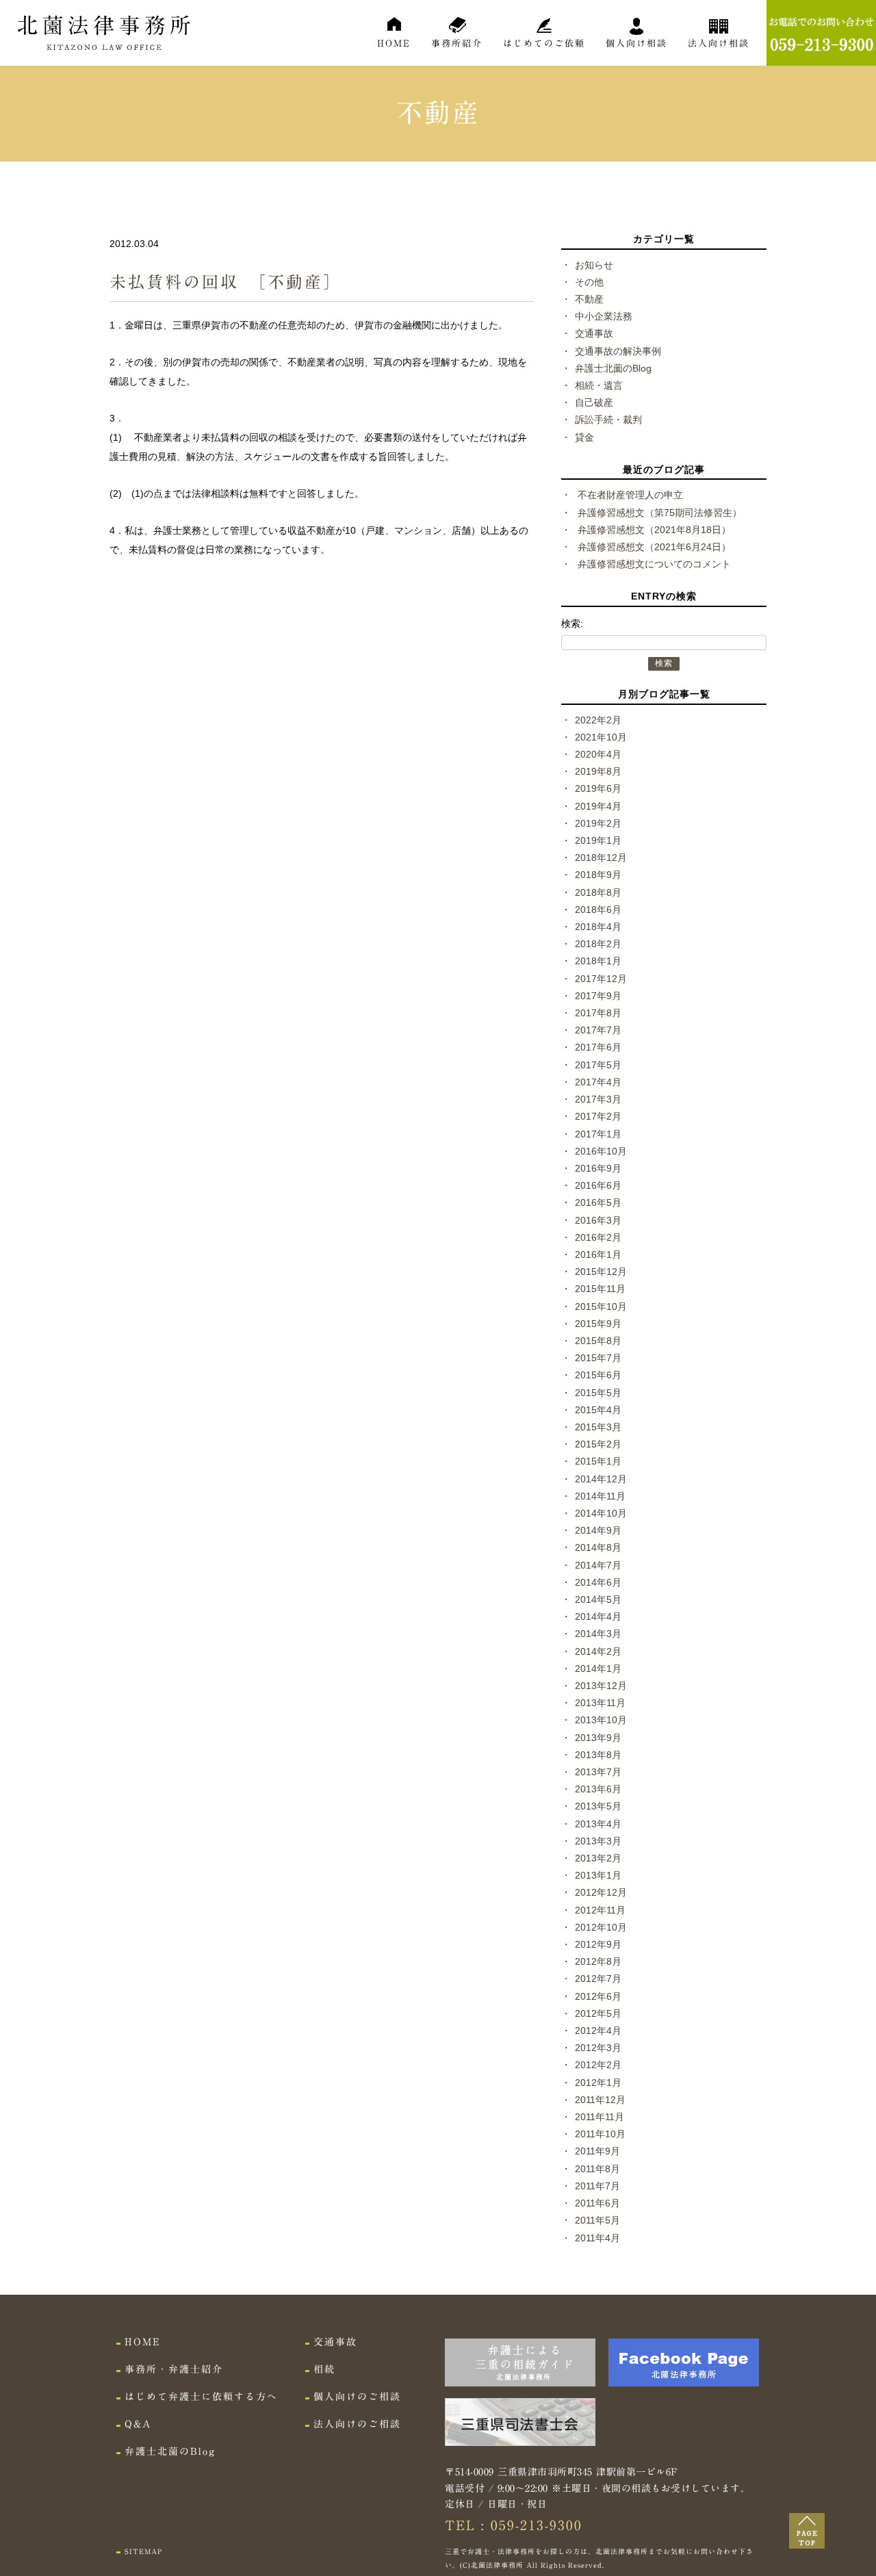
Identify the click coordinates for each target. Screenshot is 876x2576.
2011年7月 (597, 2186)
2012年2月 (598, 2065)
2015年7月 (598, 1358)
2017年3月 (598, 1099)
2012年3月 (598, 2048)
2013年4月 (598, 1824)
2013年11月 (600, 1703)
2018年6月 (598, 910)
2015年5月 (598, 1393)
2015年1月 (598, 1461)
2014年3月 (598, 1634)
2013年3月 (598, 1841)
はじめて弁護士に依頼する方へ (201, 2397)
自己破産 (594, 402)
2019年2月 (598, 823)
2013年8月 (598, 1755)
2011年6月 (597, 2203)
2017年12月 (601, 979)
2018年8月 (598, 892)
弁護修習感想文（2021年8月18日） (654, 530)
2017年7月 (598, 1030)
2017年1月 (598, 1134)
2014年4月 (598, 1617)
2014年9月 (598, 1530)
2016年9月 (598, 1168)
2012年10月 (601, 1927)
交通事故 (594, 333)
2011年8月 (597, 2169)
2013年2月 (598, 1858)
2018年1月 (598, 961)
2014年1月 (598, 1669)
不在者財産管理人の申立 (630, 495)
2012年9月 (598, 1944)
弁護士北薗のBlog (613, 368)
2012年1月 (598, 2083)
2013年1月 (598, 1875)
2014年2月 (598, 1651)
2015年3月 (598, 1427)
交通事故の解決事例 (618, 351)
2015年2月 (598, 1444)
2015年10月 (601, 1306)
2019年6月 (598, 788)
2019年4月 (598, 806)
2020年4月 (598, 754)
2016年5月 (598, 1202)
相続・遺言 (599, 385)
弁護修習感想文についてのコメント (654, 564)
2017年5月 (598, 1065)
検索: (572, 623)
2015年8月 (598, 1341)
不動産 (589, 299)
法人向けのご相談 (357, 2424)
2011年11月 (600, 2117)
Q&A (138, 2424)
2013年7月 (598, 1772)
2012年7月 (598, 1979)
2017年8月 (598, 1013)
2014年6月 (598, 1582)
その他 (589, 282)
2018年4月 (598, 927)
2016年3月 (598, 1220)
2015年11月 (600, 1289)
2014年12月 (601, 1479)
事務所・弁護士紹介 (174, 2369)
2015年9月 (598, 1324)
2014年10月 (601, 1513)
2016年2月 (598, 1237)
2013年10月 (601, 1720)
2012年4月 (598, 2031)
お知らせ (594, 265)
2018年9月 (598, 875)
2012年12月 (601, 1892)
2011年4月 (597, 2238)
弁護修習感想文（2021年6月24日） (654, 547)
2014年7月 (598, 1565)
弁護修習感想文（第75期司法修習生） (660, 513)
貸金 (584, 437)
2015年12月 (601, 1272)
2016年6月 (598, 1185)
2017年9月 (598, 996)
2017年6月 (598, 1047)
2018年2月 (598, 944)
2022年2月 (598, 720)
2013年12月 (601, 1686)
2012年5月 (598, 2013)
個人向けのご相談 (357, 2397)
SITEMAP (143, 2551)
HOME (394, 43)
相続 (324, 2369)
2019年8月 (598, 771)
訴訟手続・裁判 (608, 420)
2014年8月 (598, 1547)
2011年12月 (600, 2100)
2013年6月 (598, 1789)
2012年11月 (600, 1910)
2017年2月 (598, 1116)
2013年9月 (598, 1738)
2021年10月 (601, 737)
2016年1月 (598, 1254)
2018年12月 (601, 858)
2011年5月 (597, 2220)
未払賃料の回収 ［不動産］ (226, 282)
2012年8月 (598, 1961)
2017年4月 (598, 1082)
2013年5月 (598, 1806)
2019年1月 (598, 840)
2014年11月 (600, 1496)
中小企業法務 (604, 316)
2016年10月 (601, 1151)
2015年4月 (598, 1410)
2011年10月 (600, 2134)
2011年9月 (597, 2151)
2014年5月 (598, 1599)
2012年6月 (598, 1996)
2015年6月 (598, 1375)
